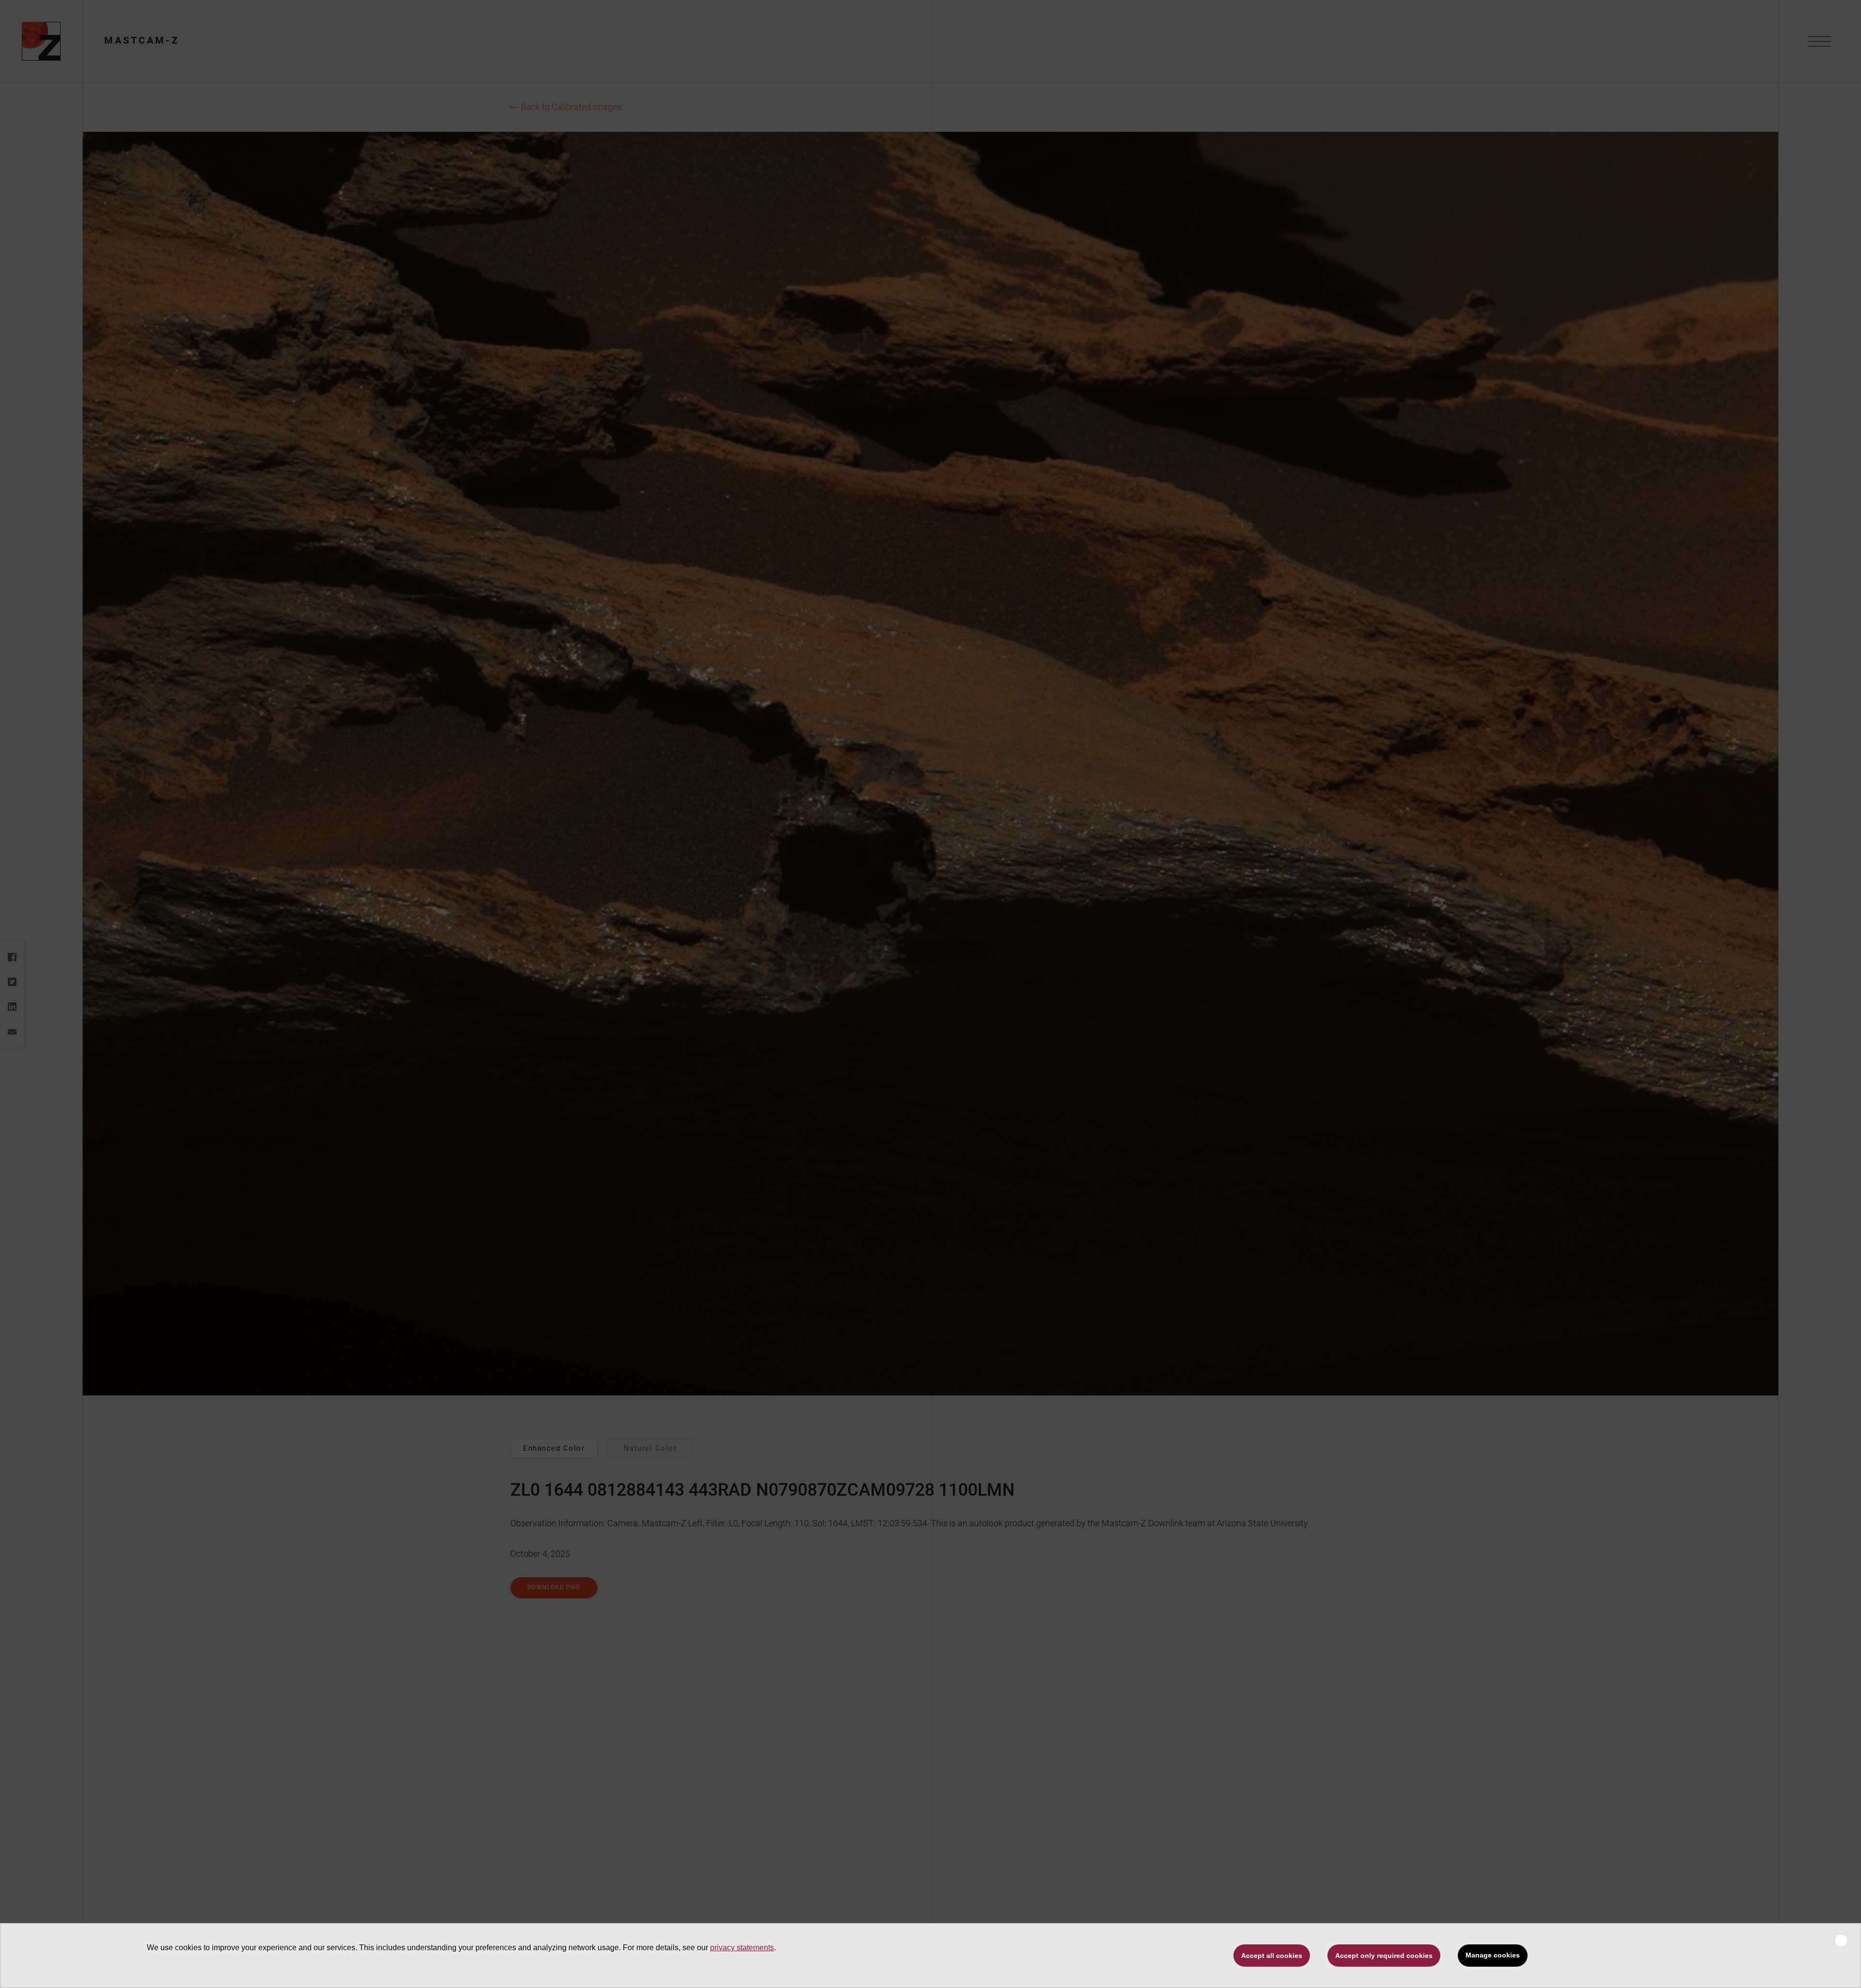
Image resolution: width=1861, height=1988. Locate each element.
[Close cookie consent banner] (1841, 1941)
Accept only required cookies (1384, 1956)
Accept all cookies (1272, 1956)
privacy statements (742, 1948)
